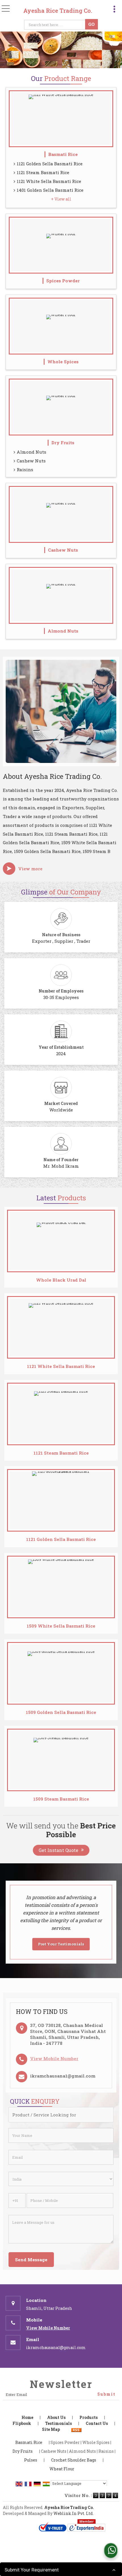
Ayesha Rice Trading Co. (58, 11)
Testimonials (58, 2423)
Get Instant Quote (58, 1850)
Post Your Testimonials (61, 1944)
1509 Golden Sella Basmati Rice (61, 1712)
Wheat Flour (62, 2469)
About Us (56, 2417)
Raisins (25, 470)
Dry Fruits (63, 443)
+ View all (61, 199)
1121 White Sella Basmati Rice (49, 181)
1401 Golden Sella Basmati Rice (50, 190)
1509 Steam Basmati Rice (61, 1799)
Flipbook (22, 2423)
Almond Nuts (31, 452)
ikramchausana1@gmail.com (63, 2076)
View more (30, 869)
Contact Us (97, 2423)
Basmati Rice (63, 154)
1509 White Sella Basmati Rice (61, 1626)
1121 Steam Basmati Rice (43, 172)
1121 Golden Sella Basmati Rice (50, 164)
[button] (54, 2058)
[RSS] (76, 2429)
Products (89, 2417)
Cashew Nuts (31, 461)
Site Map (51, 2429)
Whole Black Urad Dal (61, 1280)
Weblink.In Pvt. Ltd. (73, 2513)
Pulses (31, 2460)
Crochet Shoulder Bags (74, 2460)
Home (27, 2417)
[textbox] (56, 25)
